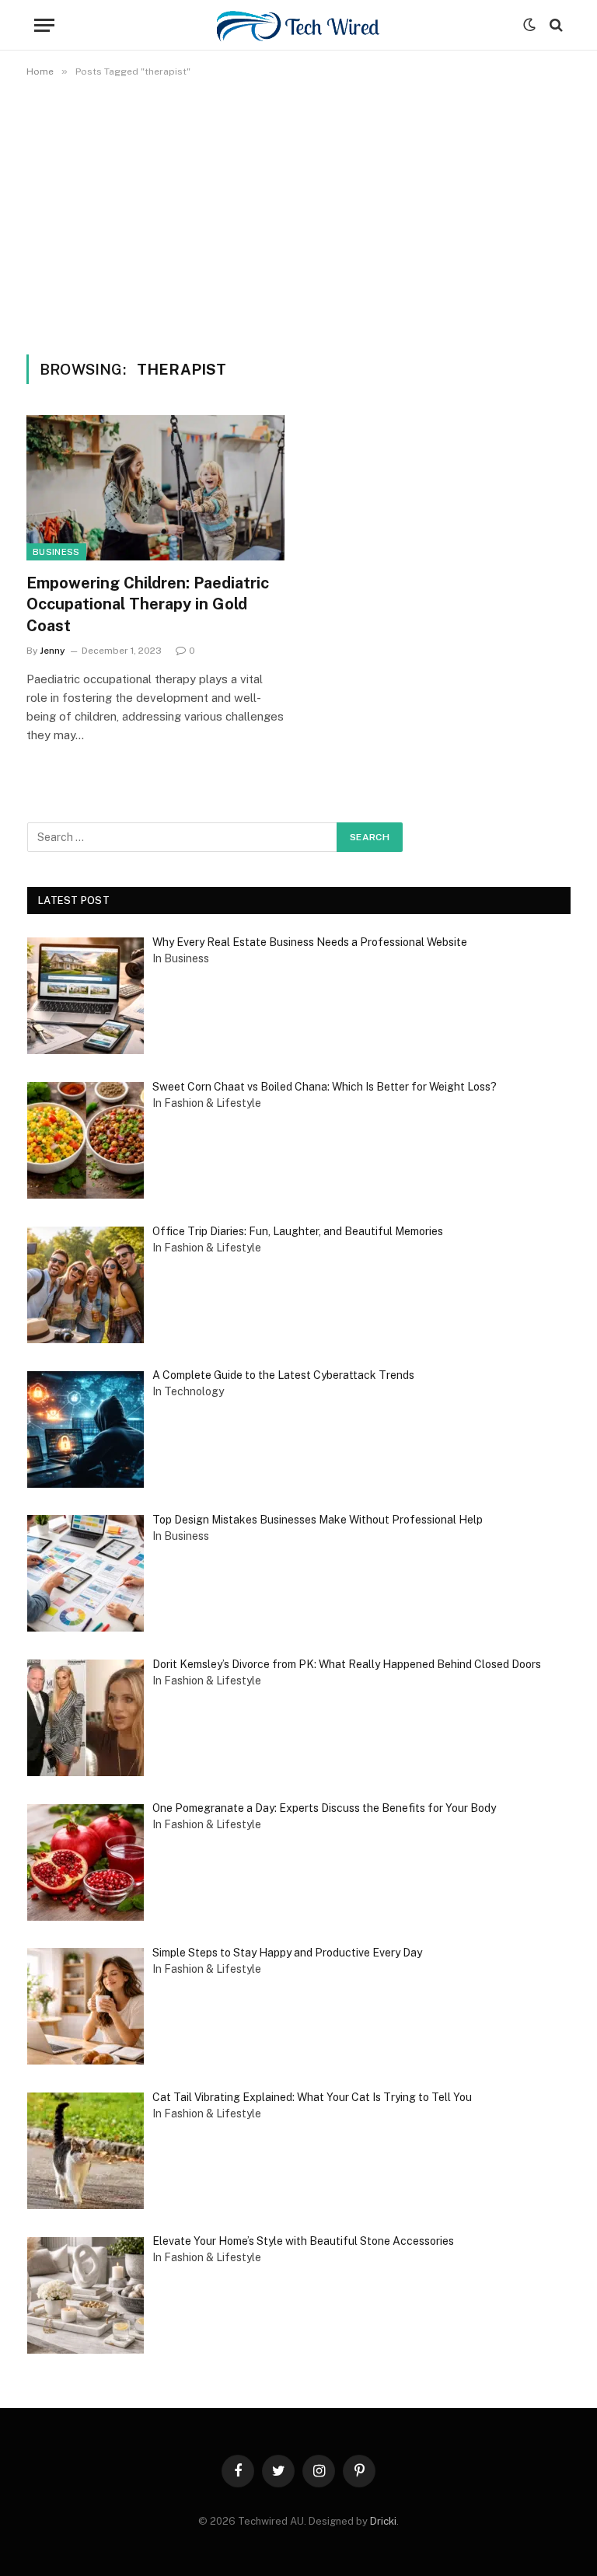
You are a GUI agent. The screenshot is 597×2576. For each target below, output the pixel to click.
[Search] (555, 25)
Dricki (383, 2521)
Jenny (52, 651)
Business (56, 552)
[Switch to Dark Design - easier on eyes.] (529, 25)
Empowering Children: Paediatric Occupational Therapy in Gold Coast (148, 604)
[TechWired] (298, 25)
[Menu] (44, 25)
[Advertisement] (298, 213)
